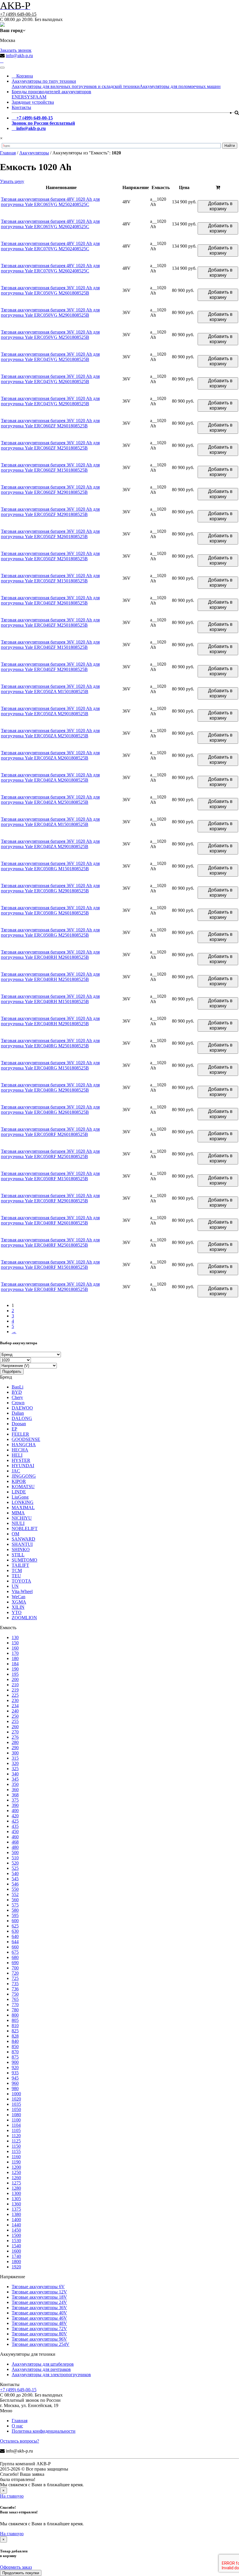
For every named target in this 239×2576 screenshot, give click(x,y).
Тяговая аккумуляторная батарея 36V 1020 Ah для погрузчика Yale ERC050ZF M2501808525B (50, 556)
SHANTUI (22, 1544)
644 (15, 1942)
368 (15, 1795)
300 (15, 1753)
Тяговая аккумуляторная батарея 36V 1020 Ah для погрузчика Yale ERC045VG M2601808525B (50, 379)
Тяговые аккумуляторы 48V (39, 2323)
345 (15, 1779)
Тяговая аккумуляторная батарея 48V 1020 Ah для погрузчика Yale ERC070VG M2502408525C (50, 246)
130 (15, 1637)
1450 (16, 2230)
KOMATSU (23, 1487)
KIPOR (19, 1481)
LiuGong (20, 1497)
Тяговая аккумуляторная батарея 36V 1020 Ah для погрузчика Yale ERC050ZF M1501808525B (50, 578)
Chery (17, 1397)
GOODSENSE (26, 1439)
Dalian (18, 1413)
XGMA (19, 1602)
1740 (16, 2256)
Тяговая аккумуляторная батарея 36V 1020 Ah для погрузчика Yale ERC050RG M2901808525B (50, 888)
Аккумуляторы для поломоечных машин (180, 86)
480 (15, 1847)
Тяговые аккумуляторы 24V (39, 2302)
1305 (16, 2199)
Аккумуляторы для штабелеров (43, 2364)
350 (15, 1784)
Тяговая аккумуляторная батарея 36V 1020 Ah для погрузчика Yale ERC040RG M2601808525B (50, 1110)
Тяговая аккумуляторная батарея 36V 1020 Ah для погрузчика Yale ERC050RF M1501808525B (50, 1176)
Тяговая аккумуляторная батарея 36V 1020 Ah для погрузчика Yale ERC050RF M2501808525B (50, 1154)
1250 (16, 2172)
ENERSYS (22, 97)
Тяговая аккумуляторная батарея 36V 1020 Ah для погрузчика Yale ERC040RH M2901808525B (50, 1021)
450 (15, 1831)
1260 (16, 2178)
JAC (16, 1471)
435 (15, 1826)
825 (15, 2031)
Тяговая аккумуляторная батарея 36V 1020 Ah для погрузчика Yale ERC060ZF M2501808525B (50, 445)
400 (15, 1811)
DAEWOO (22, 1408)
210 (15, 1685)
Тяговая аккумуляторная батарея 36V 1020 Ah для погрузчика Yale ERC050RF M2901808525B (50, 1198)
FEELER (20, 1434)
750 (15, 1994)
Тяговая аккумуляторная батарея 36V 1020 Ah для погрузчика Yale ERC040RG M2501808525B (50, 1043)
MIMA (18, 1513)
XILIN (18, 1607)
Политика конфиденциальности (44, 2431)
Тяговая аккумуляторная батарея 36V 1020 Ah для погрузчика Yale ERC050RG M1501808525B (50, 866)
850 (15, 2046)
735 (15, 1984)
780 (15, 2010)
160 (15, 1648)
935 (15, 2073)
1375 (16, 2209)
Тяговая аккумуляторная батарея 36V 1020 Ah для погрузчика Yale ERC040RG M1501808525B (50, 1065)
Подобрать (12, 1371)
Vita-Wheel (22, 1591)
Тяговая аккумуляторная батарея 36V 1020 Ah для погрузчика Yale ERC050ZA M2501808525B (50, 733)
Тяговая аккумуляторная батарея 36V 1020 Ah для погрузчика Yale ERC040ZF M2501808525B (50, 622)
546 (15, 1884)
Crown (18, 1403)
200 (15, 1679)
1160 (16, 2157)
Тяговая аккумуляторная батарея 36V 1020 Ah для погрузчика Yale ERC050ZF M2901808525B (50, 512)
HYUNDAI (23, 1466)
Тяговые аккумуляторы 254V (41, 2344)
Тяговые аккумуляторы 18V (39, 2297)
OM (15, 1534)
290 (15, 1748)
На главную (12, 2496)
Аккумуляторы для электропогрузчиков (51, 2375)
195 (15, 1674)
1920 (16, 2267)
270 (15, 1732)
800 (15, 2015)
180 (15, 1658)
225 (15, 1695)
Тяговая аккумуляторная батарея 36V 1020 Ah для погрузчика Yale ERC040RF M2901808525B (50, 1287)
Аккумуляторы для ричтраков (41, 2369)
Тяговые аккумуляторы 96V (39, 2339)
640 (15, 1936)
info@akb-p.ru (19, 55)
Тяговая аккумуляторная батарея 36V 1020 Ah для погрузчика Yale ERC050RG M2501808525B (50, 932)
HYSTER (21, 1460)
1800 (16, 2262)
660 (15, 1947)
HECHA (20, 1450)
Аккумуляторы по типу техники (44, 81)
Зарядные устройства (33, 102)
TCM (17, 1570)
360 (15, 1790)
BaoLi (17, 1387)
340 (15, 1774)
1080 (16, 2115)
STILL (18, 1555)
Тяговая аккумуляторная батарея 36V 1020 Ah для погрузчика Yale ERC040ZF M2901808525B (50, 667)
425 (15, 1821)
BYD (17, 1392)
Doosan (19, 1424)
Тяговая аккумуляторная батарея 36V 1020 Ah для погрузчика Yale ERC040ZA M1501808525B (50, 822)
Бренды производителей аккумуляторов (51, 92)
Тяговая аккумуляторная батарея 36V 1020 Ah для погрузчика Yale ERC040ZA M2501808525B (50, 800)
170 (15, 1653)
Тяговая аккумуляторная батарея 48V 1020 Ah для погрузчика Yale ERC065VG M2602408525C (50, 224)
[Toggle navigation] (2, 68)
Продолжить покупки (21, 2573)
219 (15, 1690)
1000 (16, 2094)
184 (15, 1664)
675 (15, 1952)
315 (15, 1758)
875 (15, 2057)
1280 (16, 2188)
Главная (20, 2421)
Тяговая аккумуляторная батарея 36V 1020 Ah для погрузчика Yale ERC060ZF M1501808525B (50, 467)
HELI (17, 1455)
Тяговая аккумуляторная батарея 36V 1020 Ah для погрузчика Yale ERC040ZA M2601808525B (50, 777)
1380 (16, 2214)
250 (15, 1716)
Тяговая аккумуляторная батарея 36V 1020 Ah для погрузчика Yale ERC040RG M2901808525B (50, 1087)
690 (15, 1963)
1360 (16, 2204)
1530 (16, 2241)
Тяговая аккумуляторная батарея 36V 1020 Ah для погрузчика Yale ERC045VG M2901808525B (50, 401)
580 (15, 1910)
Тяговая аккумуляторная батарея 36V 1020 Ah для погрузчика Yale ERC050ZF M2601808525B (50, 534)
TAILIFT (20, 1565)
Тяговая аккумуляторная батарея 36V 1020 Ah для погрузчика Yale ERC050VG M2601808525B (50, 290)
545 (15, 1879)
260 (15, 1727)
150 (15, 1643)
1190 (16, 2162)
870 (15, 2052)
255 (15, 1721)
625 (15, 1926)
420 (15, 1816)
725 (15, 1978)
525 (15, 1868)
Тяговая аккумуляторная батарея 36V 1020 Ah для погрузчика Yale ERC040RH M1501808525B (50, 999)
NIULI (18, 1523)
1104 (16, 2125)
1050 (16, 2109)
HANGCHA (24, 1445)
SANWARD (23, 1539)
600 (15, 1921)
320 (15, 1763)
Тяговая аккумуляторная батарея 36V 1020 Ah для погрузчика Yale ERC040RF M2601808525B (50, 1220)
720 (15, 1973)
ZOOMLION (24, 1618)
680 (15, 1957)
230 (15, 1700)
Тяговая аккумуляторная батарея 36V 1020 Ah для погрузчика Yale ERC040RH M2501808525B (50, 977)
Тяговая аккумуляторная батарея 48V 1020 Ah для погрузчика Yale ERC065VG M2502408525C (50, 202)
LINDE (19, 1492)
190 (15, 1669)
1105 (16, 2130)
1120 (16, 2136)
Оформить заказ (16, 2567)
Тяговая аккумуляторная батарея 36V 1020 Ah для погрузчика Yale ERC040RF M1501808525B (50, 1265)
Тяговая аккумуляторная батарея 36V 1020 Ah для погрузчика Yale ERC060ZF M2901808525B (50, 490)
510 (15, 1858)
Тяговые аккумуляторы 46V (39, 2318)
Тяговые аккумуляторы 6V (38, 2287)
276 (15, 1737)
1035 (16, 2104)
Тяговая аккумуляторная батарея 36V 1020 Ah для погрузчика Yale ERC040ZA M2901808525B (50, 844)
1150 (16, 2146)
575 (15, 1905)
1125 (16, 2141)
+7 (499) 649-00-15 (18, 14)
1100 (16, 2120)
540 (15, 1873)
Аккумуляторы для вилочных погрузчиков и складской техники (76, 86)
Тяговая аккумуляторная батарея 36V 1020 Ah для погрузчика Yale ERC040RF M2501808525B (50, 1242)
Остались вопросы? (20, 2441)
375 (15, 1800)
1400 (16, 2220)
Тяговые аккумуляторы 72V (39, 2329)
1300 (16, 2193)
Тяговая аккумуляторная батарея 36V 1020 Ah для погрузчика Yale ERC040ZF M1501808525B (50, 645)
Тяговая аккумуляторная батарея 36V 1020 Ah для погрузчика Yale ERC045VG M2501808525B (50, 357)
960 (15, 2083)
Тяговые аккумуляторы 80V (39, 2334)
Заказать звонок (16, 50)
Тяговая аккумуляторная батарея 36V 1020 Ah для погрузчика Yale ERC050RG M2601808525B (50, 910)
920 (15, 2067)
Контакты (21, 107)
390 (15, 1805)
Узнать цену (12, 181)
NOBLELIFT (25, 1528)
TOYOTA (21, 1581)
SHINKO (21, 1549)
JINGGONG (24, 1476)
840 (15, 2041)
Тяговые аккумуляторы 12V (39, 2292)
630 (15, 1931)
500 (15, 1852)
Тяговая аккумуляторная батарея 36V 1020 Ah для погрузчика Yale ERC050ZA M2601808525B (50, 755)
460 (15, 1837)
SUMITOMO (24, 1560)
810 (15, 2026)
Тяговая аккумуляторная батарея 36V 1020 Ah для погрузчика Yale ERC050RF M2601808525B (50, 1132)
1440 (16, 2225)
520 (15, 1863)
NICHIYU (22, 1518)
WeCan (19, 1597)
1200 (16, 2167)
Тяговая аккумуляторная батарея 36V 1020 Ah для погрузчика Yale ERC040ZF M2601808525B (50, 600)
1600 (16, 2251)
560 (15, 1900)
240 (15, 1711)
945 (15, 2078)
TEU (16, 1576)
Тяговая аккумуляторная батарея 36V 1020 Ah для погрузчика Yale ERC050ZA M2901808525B (50, 711)
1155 (16, 2151)
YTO (17, 1612)
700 (15, 1968)
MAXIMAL (23, 1508)
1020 (16, 2099)
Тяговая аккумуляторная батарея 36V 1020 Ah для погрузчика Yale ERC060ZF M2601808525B (50, 423)
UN (15, 1586)
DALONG (22, 1418)
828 (15, 2036)
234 (15, 1706)
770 (15, 2005)
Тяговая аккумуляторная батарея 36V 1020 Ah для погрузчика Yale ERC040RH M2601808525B (50, 955)
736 (15, 1989)
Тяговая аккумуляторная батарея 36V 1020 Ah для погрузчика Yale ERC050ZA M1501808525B (50, 689)
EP (14, 1429)
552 (15, 1894)
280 (15, 1742)
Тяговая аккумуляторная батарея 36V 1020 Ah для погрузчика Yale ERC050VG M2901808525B (50, 312)
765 (15, 1999)
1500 (16, 2235)
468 (15, 1842)
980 (15, 2088)
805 (15, 2020)
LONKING (23, 1502)
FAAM (40, 97)
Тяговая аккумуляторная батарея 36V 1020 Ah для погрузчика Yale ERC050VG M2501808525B (50, 335)
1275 (16, 2183)
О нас (17, 2426)
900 (15, 2062)
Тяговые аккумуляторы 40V (39, 2313)
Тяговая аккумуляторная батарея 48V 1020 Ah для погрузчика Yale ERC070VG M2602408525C (50, 268)
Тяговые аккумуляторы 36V (39, 2308)
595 (15, 1915)
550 (15, 1889)
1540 (16, 2246)
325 (15, 1769)
